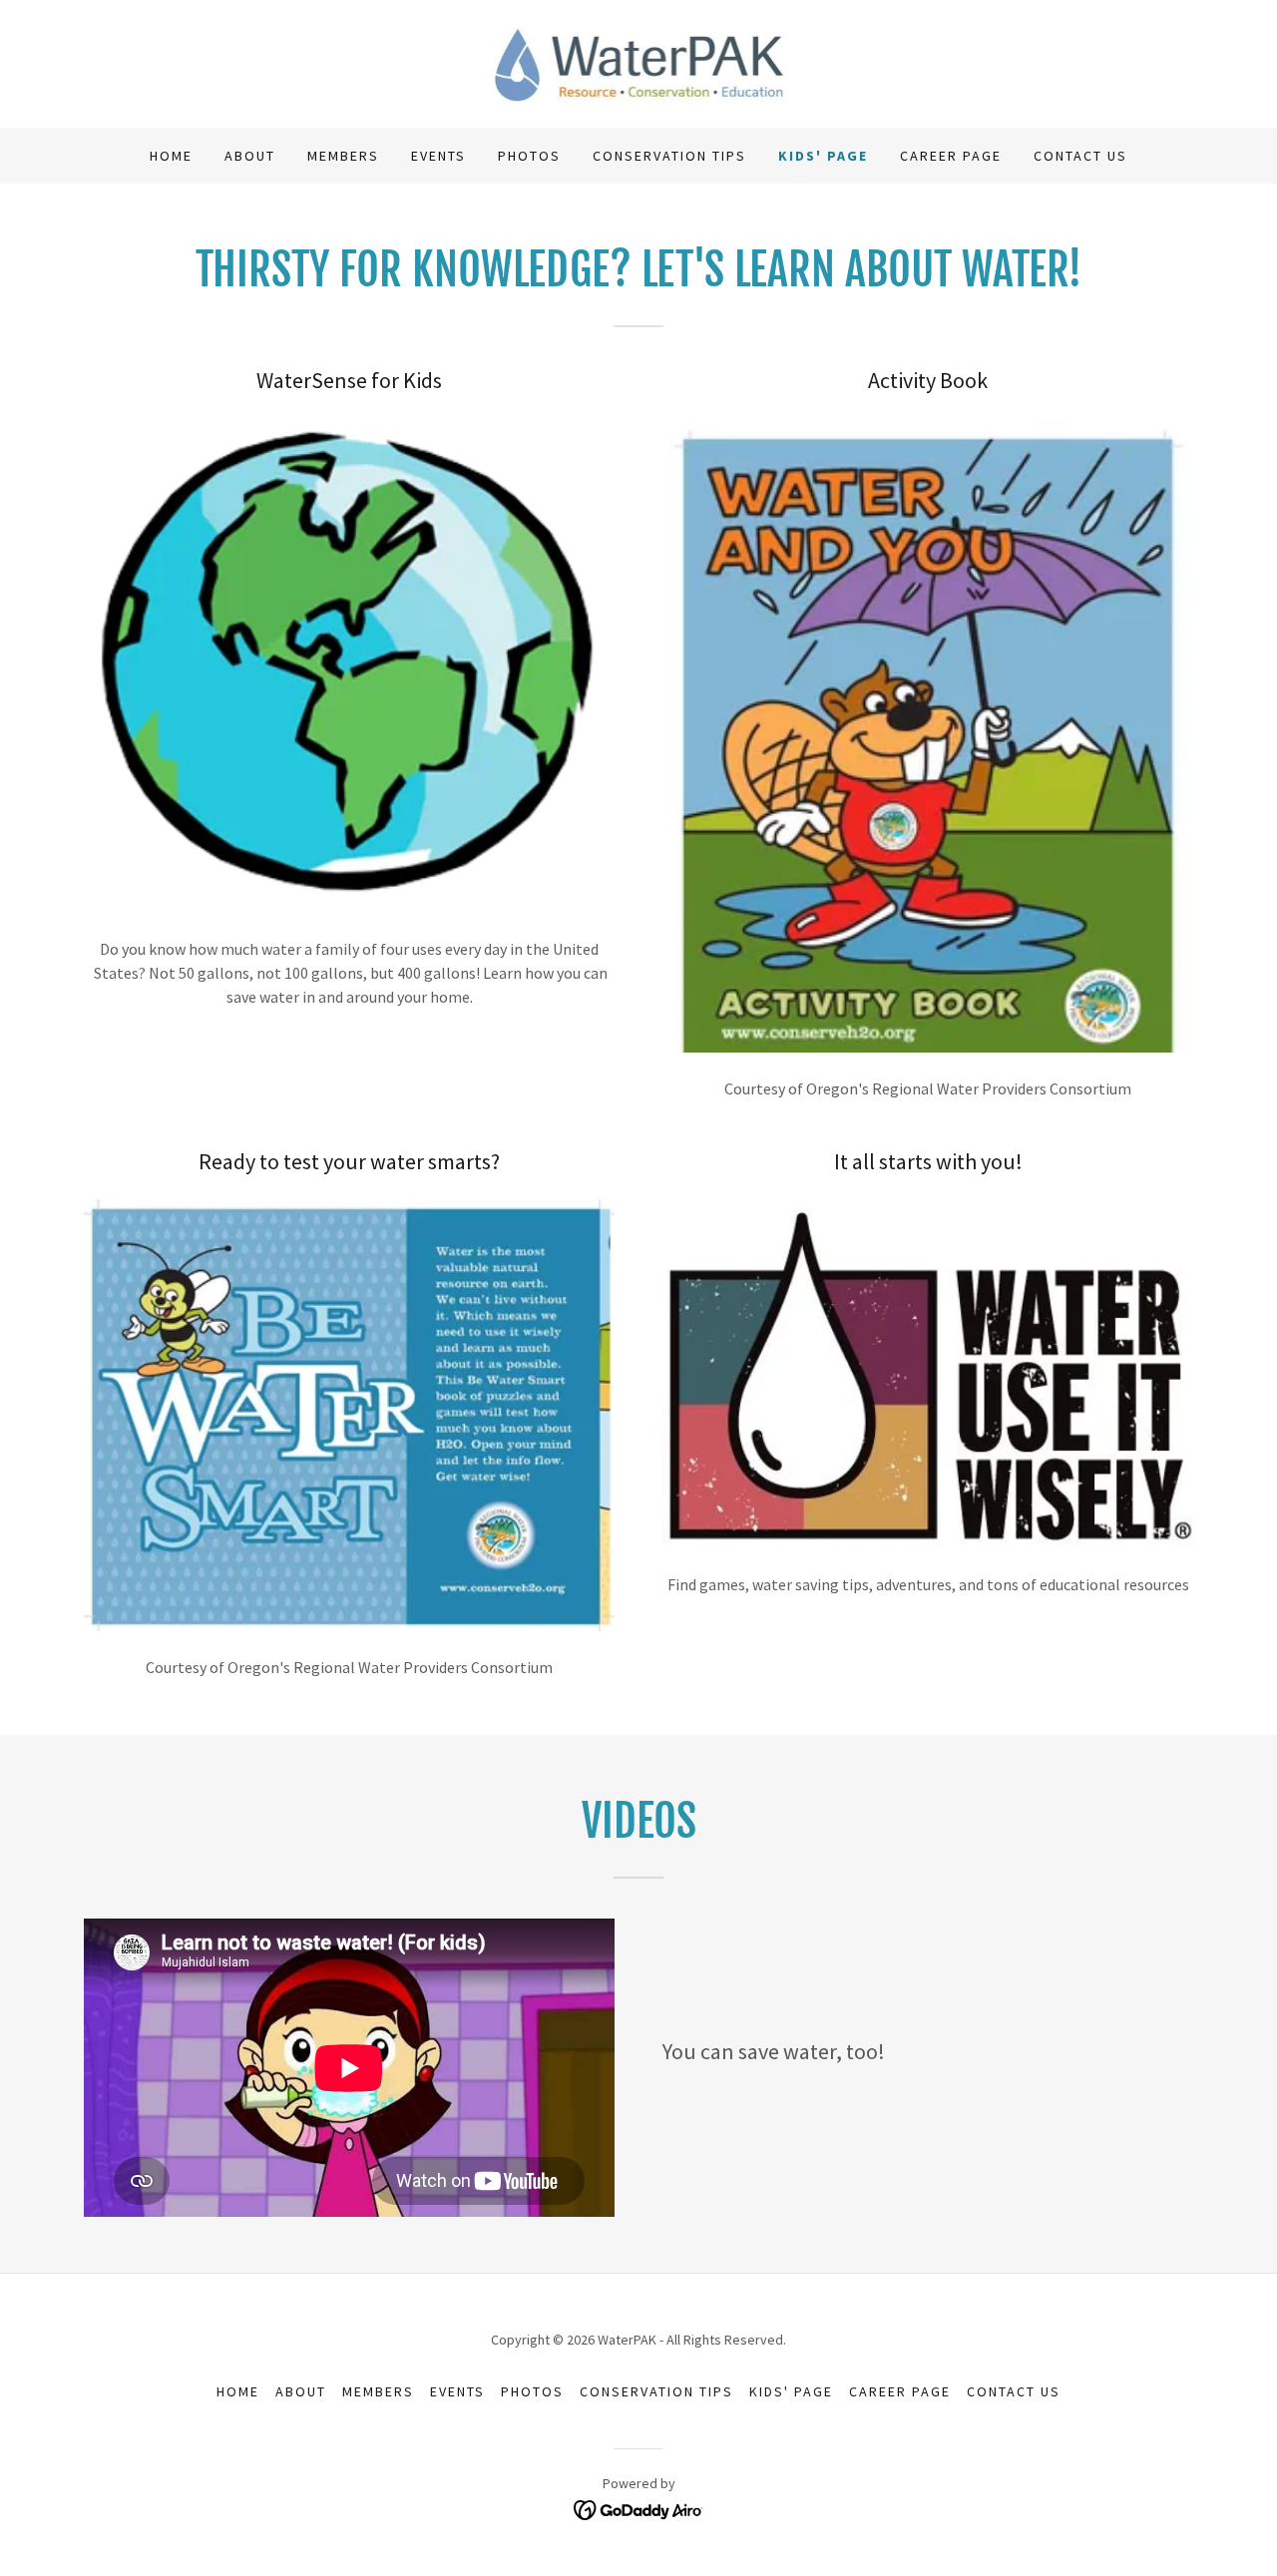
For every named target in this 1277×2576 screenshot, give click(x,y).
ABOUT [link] (250, 156)
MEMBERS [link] (343, 156)
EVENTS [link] (438, 156)
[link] (639, 62)
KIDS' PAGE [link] (823, 156)
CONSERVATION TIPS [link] (669, 156)
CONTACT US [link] (1080, 156)
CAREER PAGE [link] (951, 156)
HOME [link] (171, 156)
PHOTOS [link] (529, 156)
